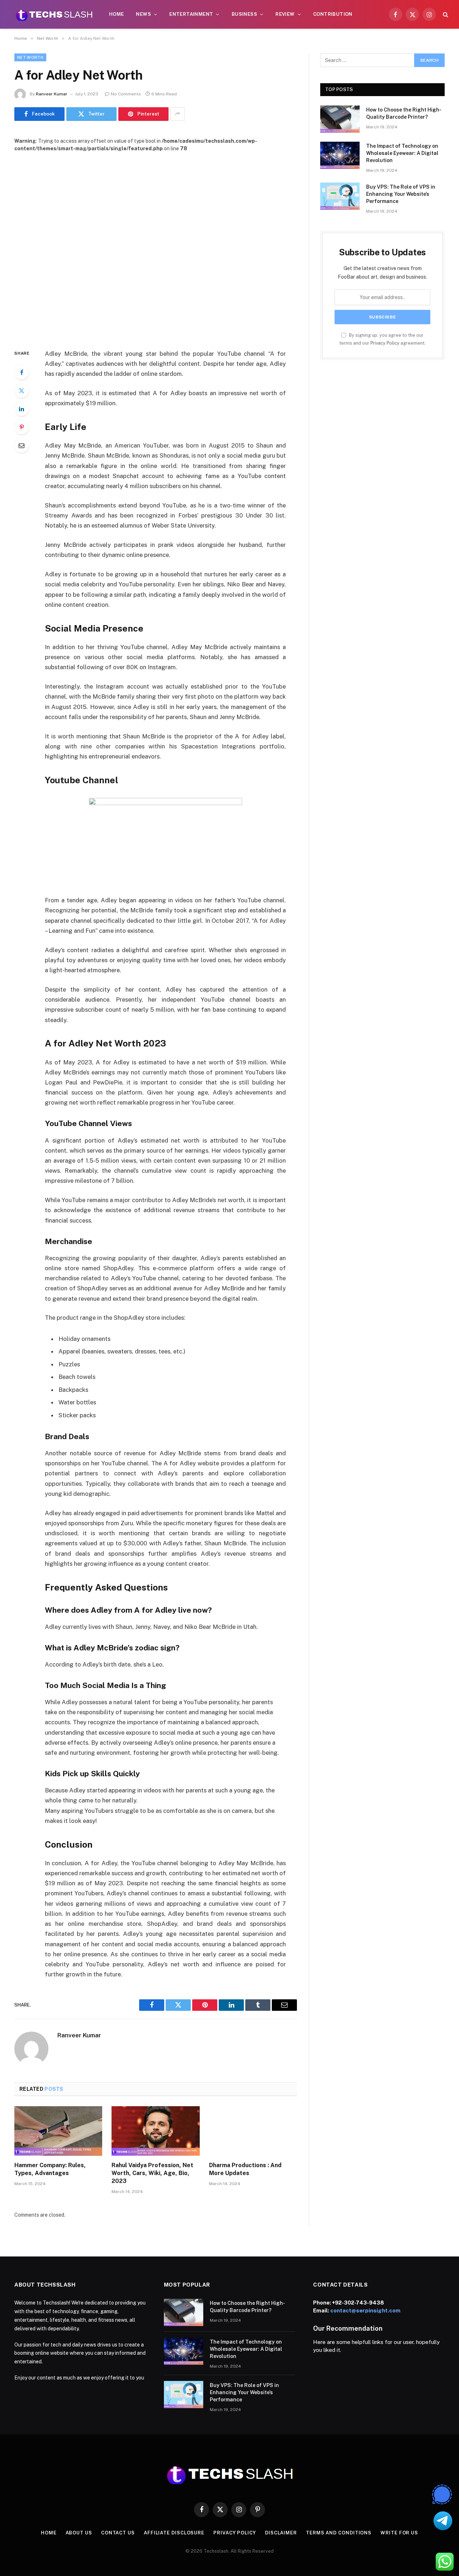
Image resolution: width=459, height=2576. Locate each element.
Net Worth (30, 57)
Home (117, 14)
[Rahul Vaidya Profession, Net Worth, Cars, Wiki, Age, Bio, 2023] (155, 2131)
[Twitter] (22, 391)
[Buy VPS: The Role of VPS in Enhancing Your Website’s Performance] (340, 196)
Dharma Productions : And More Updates (245, 2169)
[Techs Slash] (54, 14)
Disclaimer (281, 2533)
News (143, 14)
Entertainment (191, 14)
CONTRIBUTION (333, 14)
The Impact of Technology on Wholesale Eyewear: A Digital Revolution (402, 153)
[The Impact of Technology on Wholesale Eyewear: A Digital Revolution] (340, 155)
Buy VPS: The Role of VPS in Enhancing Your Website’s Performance (401, 194)
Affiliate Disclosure (174, 2533)
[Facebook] (22, 372)
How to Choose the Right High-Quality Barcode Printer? (404, 113)
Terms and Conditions (339, 2533)
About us (79, 2533)
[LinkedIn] (22, 409)
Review (285, 14)
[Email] (22, 445)
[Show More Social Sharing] (178, 114)
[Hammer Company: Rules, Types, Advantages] (58, 2131)
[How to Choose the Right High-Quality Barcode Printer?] (340, 119)
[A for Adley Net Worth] (156, 245)
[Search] (445, 15)
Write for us (399, 2533)
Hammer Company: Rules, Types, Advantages (50, 2169)
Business (244, 14)
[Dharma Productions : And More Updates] (253, 2131)
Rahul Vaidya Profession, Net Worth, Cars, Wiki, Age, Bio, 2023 (152, 2173)
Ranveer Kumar (52, 94)
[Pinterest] (22, 427)
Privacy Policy (385, 343)
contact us (118, 2533)
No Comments (126, 94)
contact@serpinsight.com (365, 2310)
